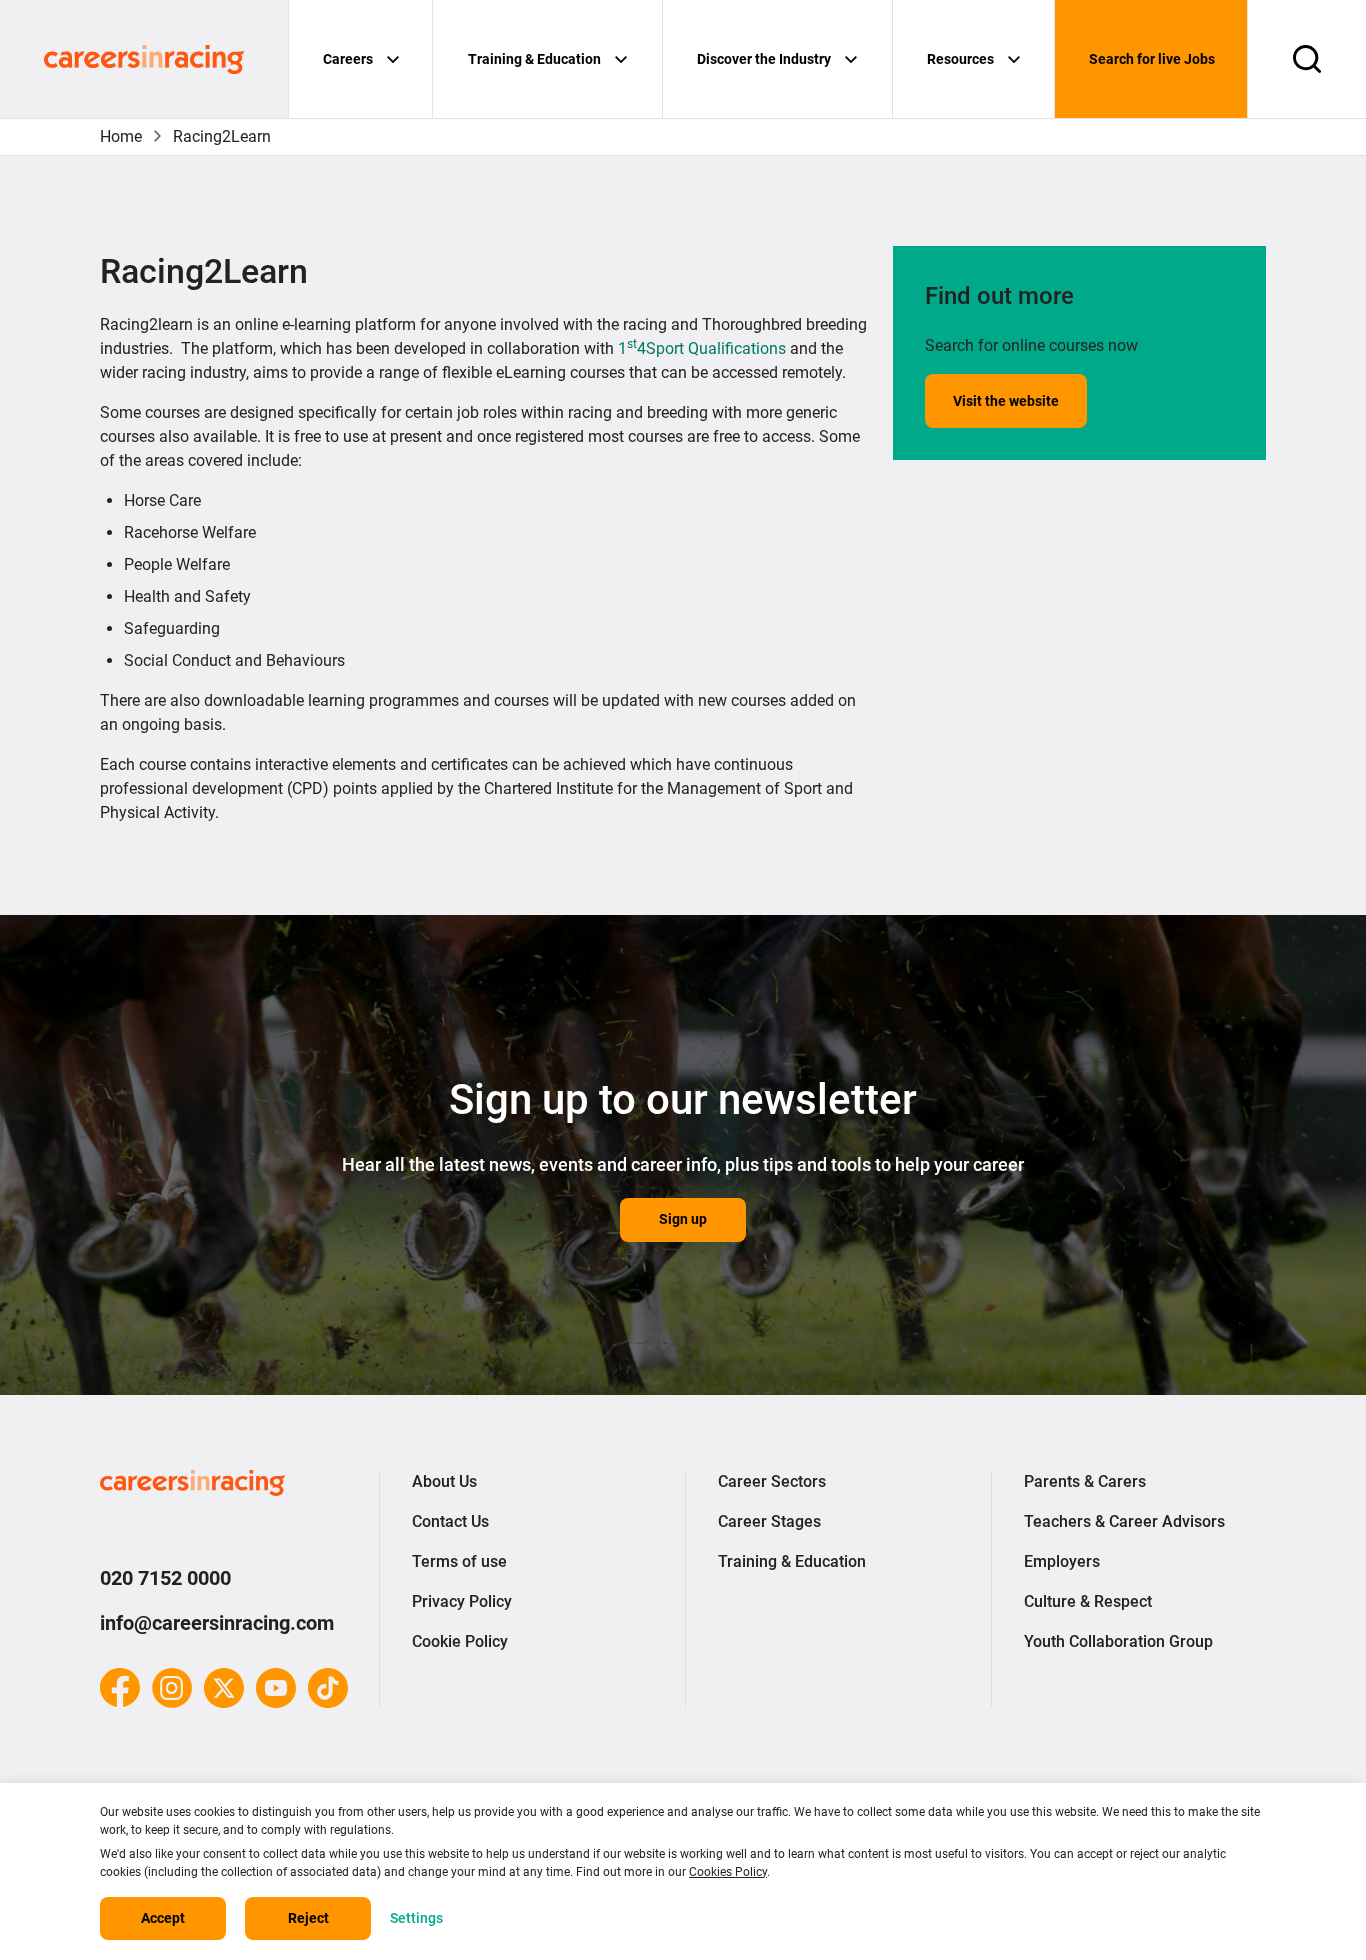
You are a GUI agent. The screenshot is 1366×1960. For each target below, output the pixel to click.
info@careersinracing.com (217, 1623)
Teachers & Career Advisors (1124, 1521)
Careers (348, 59)
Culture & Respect (1088, 1601)
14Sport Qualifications (702, 348)
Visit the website (1006, 401)
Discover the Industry (764, 59)
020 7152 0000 (165, 1578)
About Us (444, 1481)
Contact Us (450, 1521)
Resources (960, 59)
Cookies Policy (728, 1872)
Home (121, 136)
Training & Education (534, 59)
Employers (1062, 1561)
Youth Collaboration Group (1118, 1641)
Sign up (683, 1219)
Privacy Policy (462, 1601)
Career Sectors (772, 1481)
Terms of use (459, 1561)
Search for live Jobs (1152, 59)
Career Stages (769, 1521)
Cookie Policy (460, 1641)
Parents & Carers (1085, 1481)
